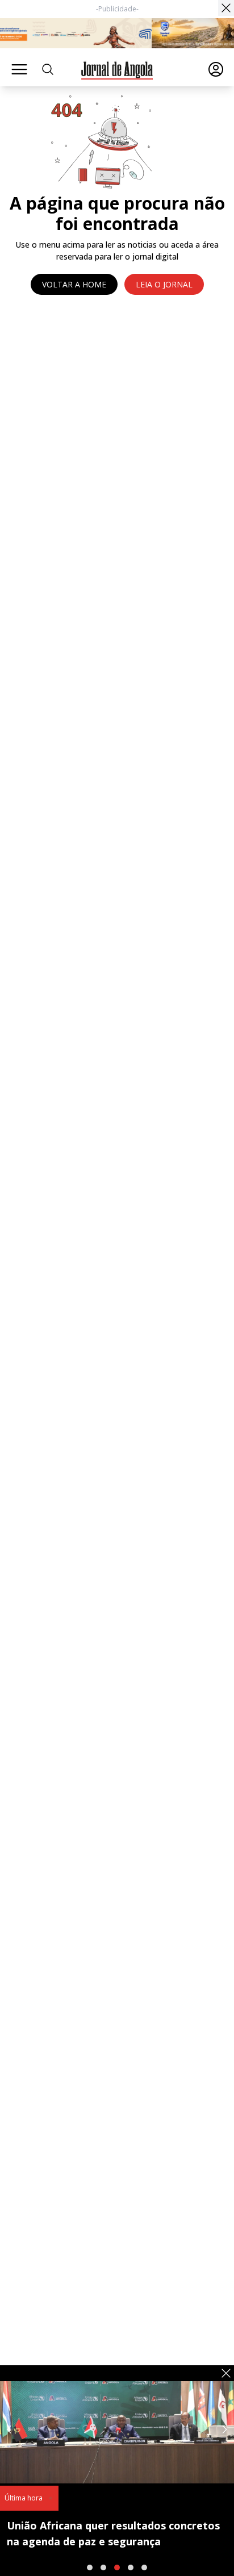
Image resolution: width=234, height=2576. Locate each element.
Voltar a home (74, 284)
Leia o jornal (164, 284)
